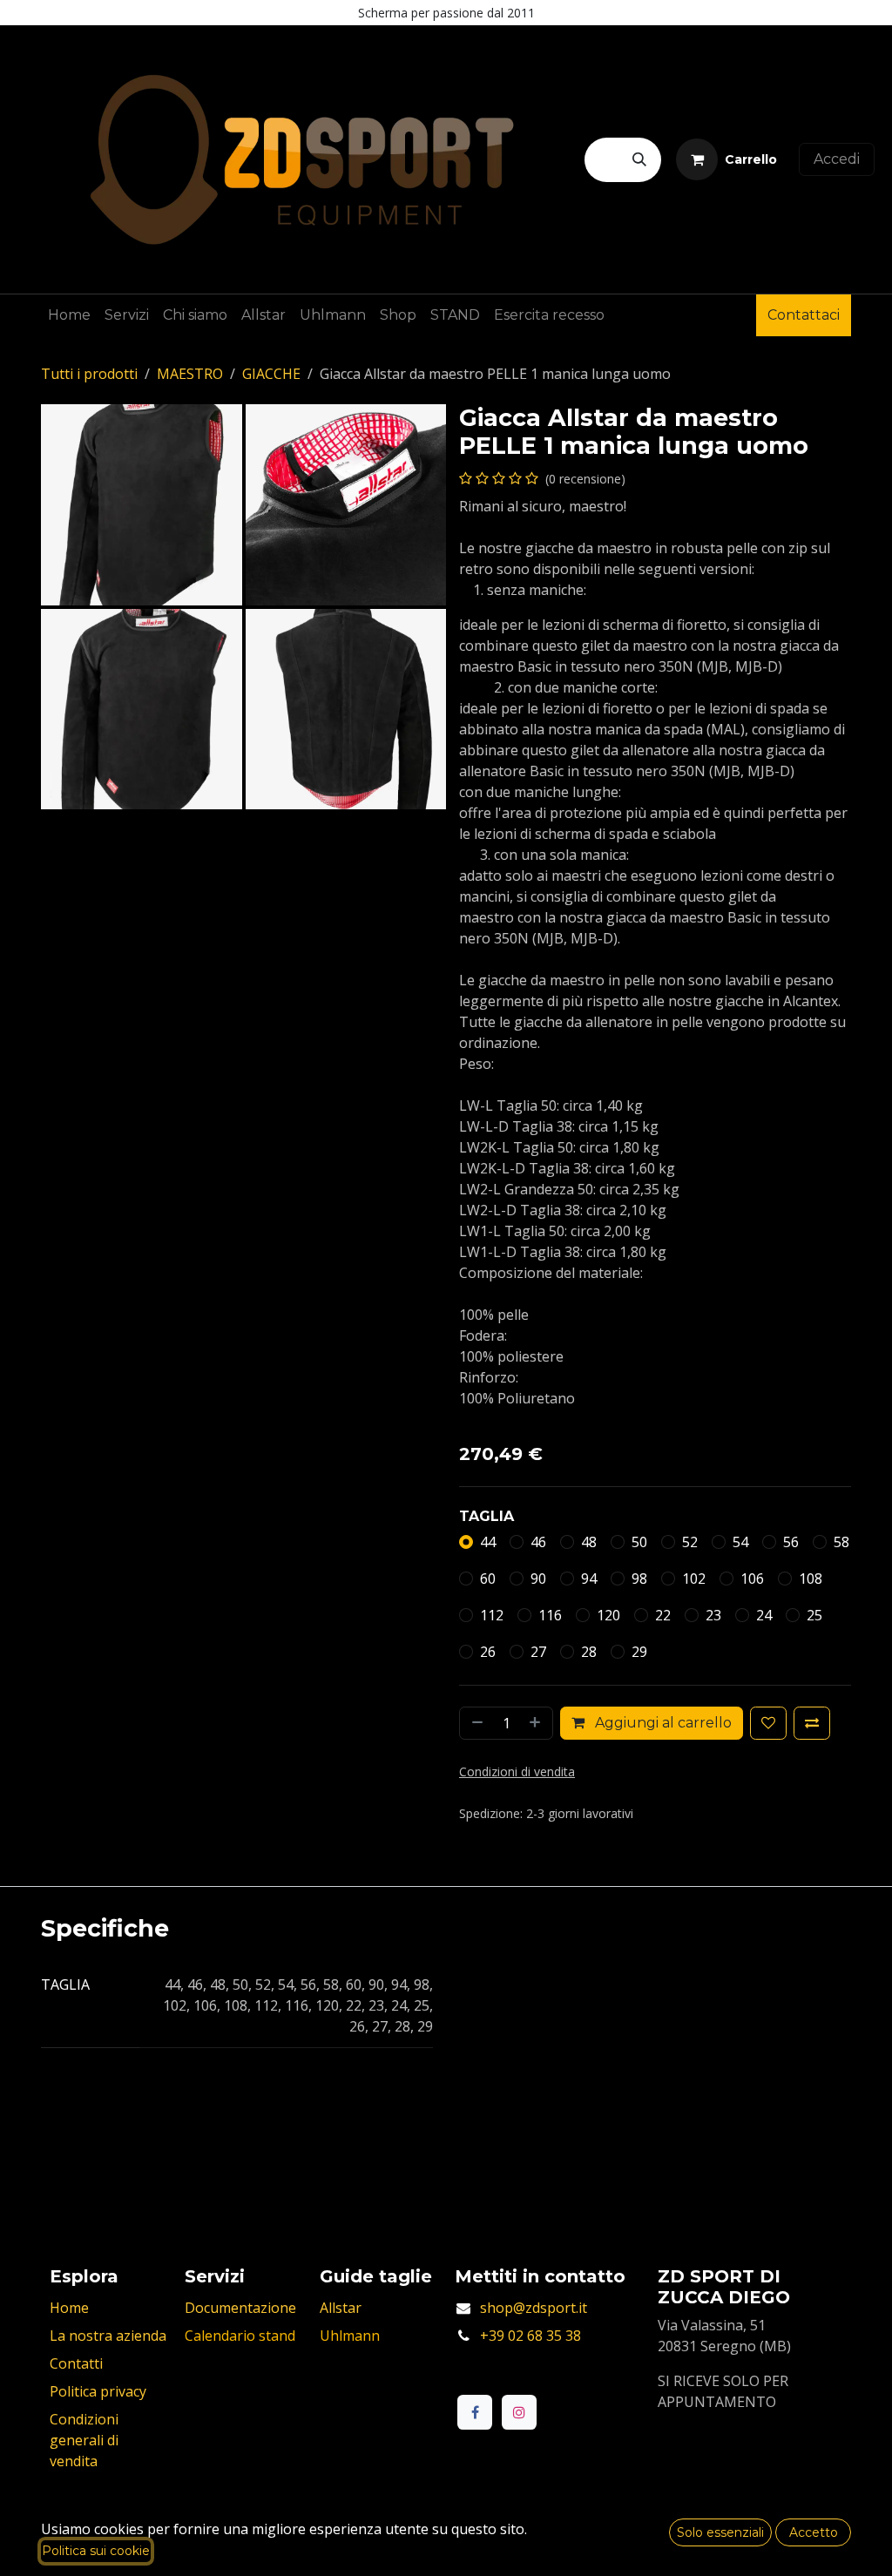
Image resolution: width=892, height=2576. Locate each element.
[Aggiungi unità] (537, 1723)
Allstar (341, 2308)
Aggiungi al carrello (662, 1723)
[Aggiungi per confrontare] (812, 1723)
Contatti (76, 2363)
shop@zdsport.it (534, 2308)
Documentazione (240, 2308)
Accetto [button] (814, 2532)
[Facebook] (475, 2412)
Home (69, 2308)
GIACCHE (271, 374)
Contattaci (804, 315)
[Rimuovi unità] (476, 1723)
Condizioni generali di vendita (84, 2440)
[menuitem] (69, 315)
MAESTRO (190, 374)
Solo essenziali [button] (720, 2532)
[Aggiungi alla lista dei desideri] (768, 1723)
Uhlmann (350, 2336)
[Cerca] (639, 160)
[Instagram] (519, 2412)
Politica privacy (98, 2391)
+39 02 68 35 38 (530, 2336)
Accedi (837, 159)
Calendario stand (240, 2336)
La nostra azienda (108, 2336)
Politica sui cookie (96, 2551)
